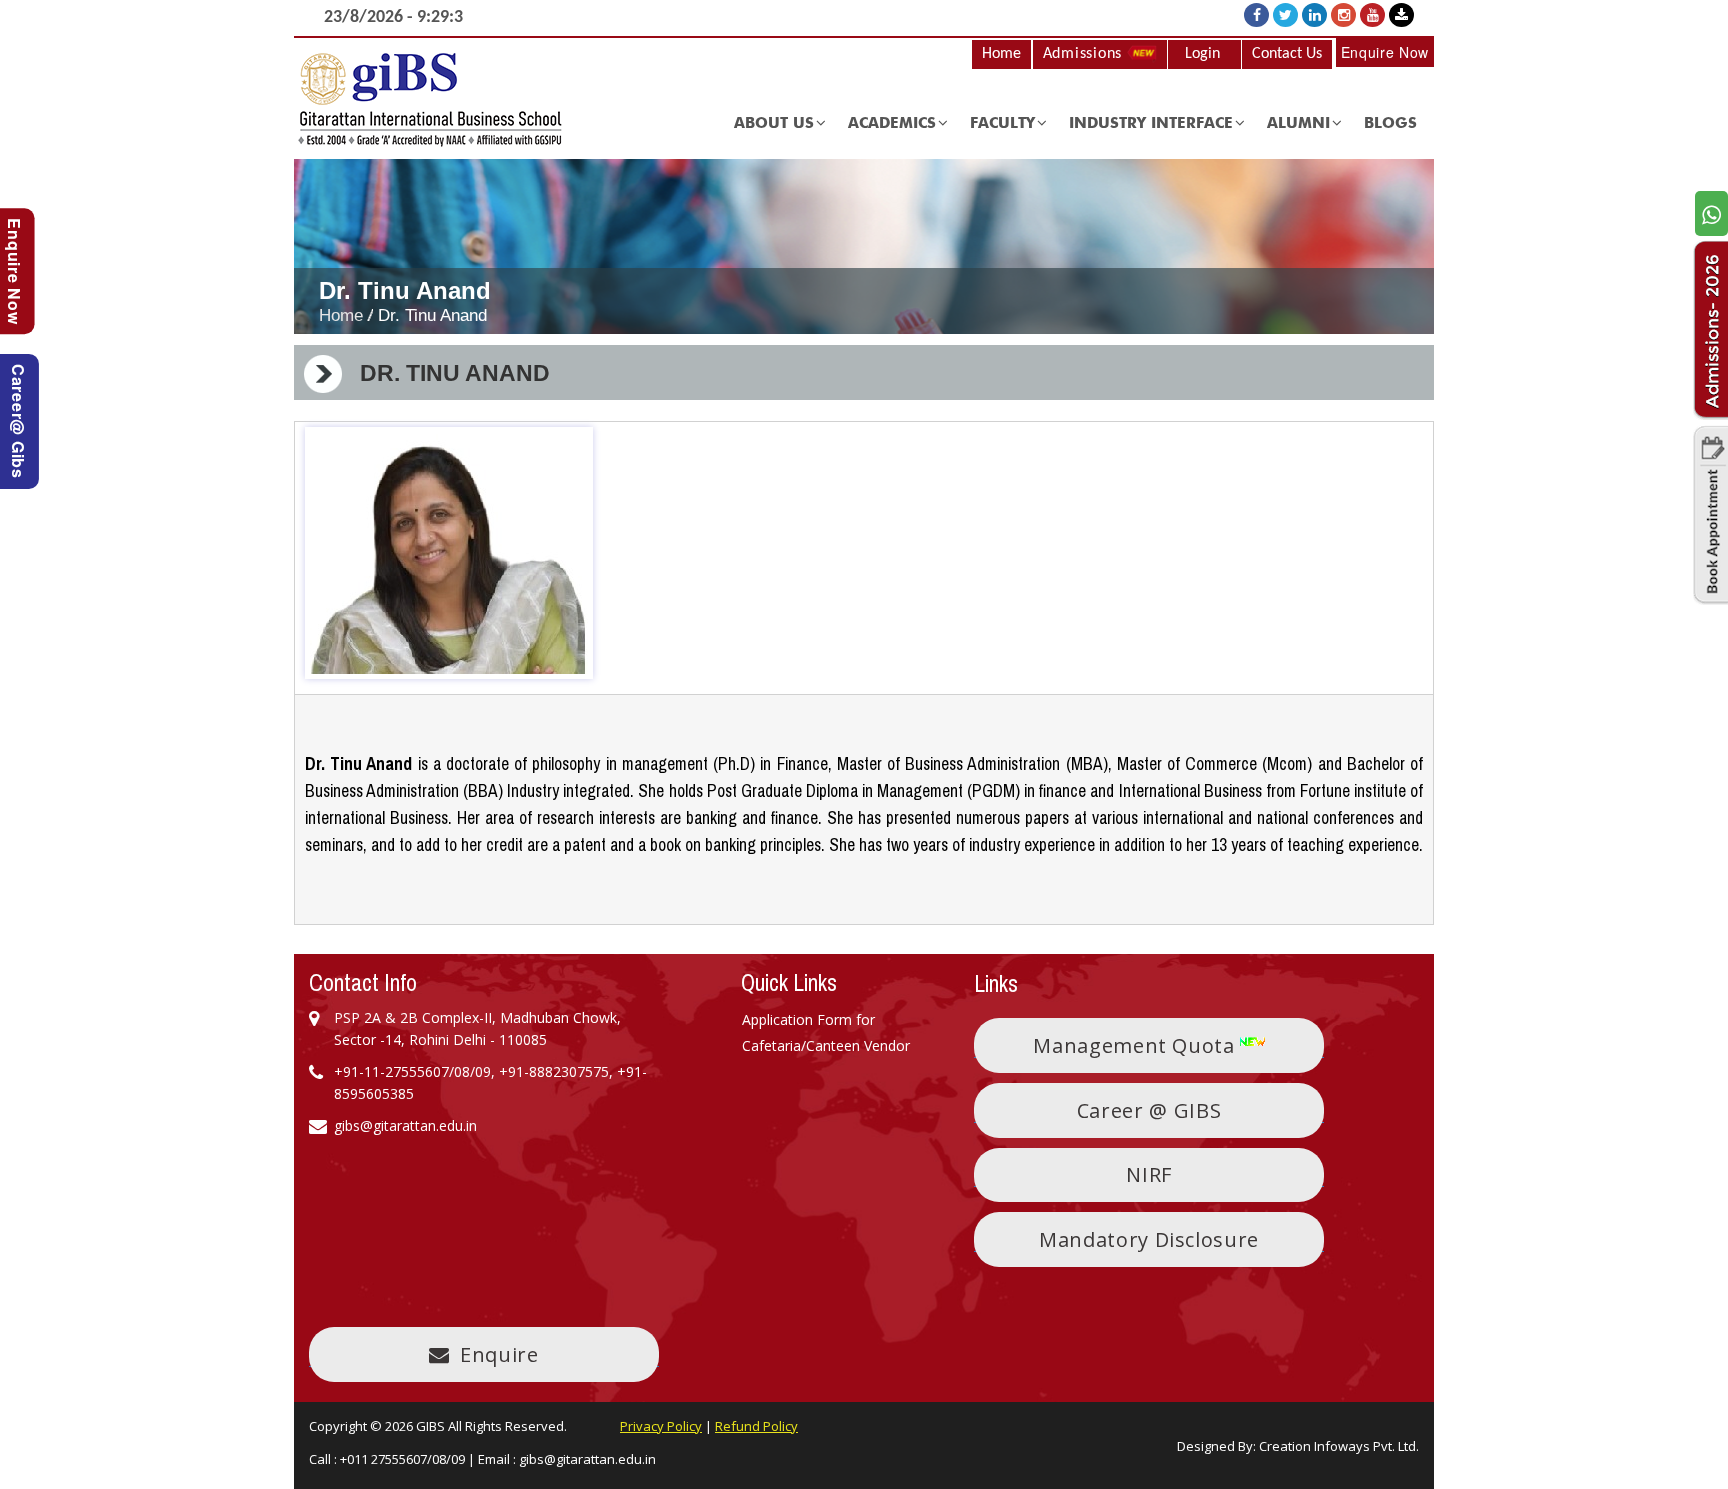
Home (1001, 54)
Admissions (1085, 54)
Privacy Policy (661, 1426)
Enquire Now (1385, 52)
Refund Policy (756, 1426)
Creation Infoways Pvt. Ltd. (1339, 1446)
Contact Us (1287, 54)
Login (1202, 54)
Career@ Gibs (18, 421)
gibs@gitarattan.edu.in (587, 1459)
